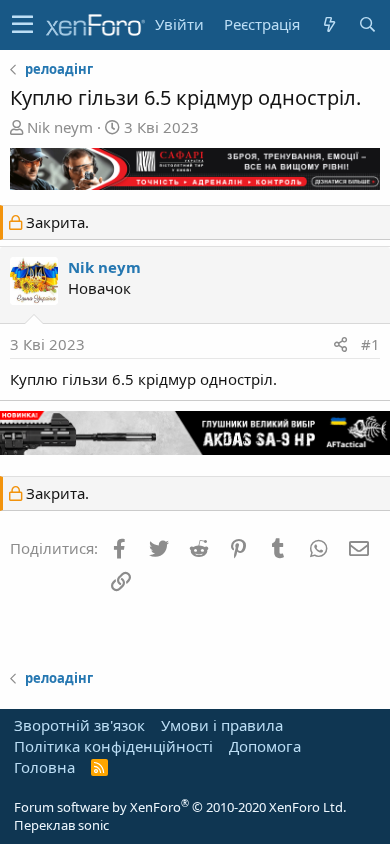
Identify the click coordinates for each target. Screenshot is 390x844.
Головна (44, 767)
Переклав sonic (61, 825)
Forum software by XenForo (180, 807)
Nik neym (60, 127)
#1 (370, 344)
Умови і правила (222, 725)
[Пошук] (367, 24)
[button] (22, 25)
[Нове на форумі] (329, 24)
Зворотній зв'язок (79, 725)
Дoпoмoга (265, 746)
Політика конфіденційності (113, 746)
